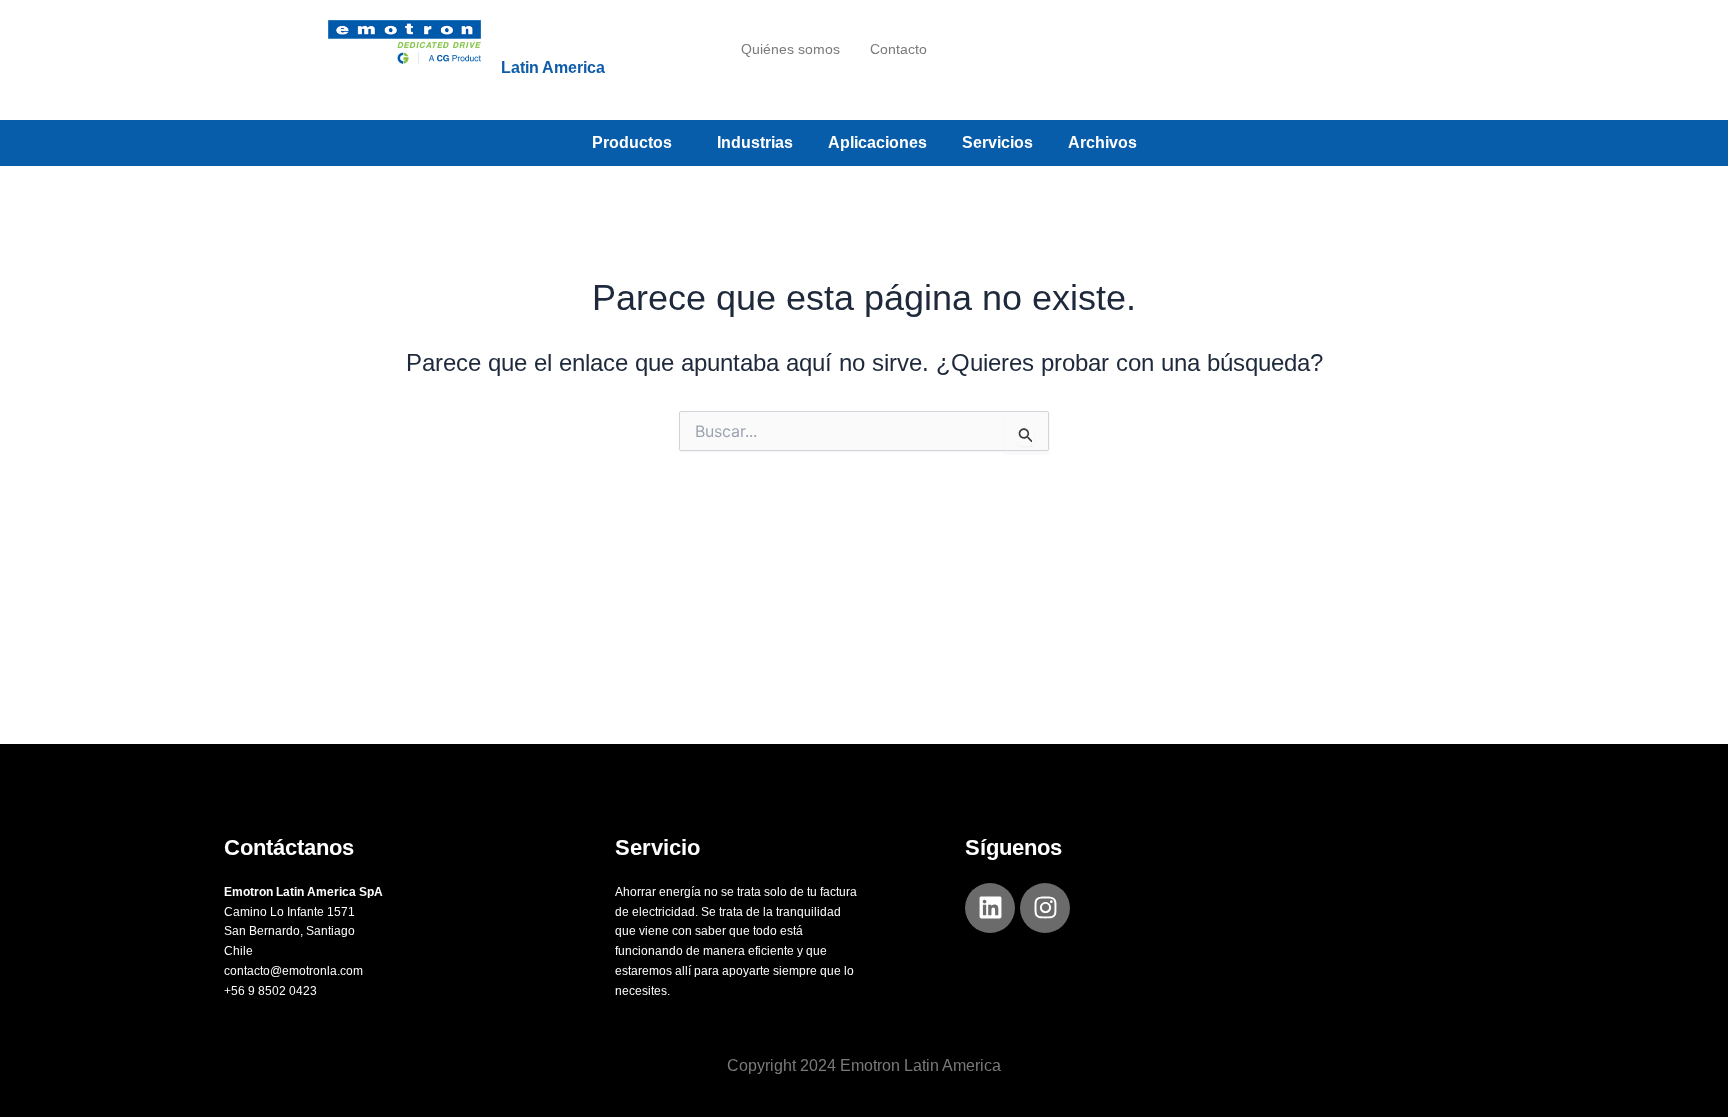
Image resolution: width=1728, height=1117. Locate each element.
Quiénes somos (790, 49)
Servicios (997, 142)
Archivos (1102, 142)
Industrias (755, 142)
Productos (632, 142)
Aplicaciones (877, 142)
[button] (637, 143)
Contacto (898, 49)
